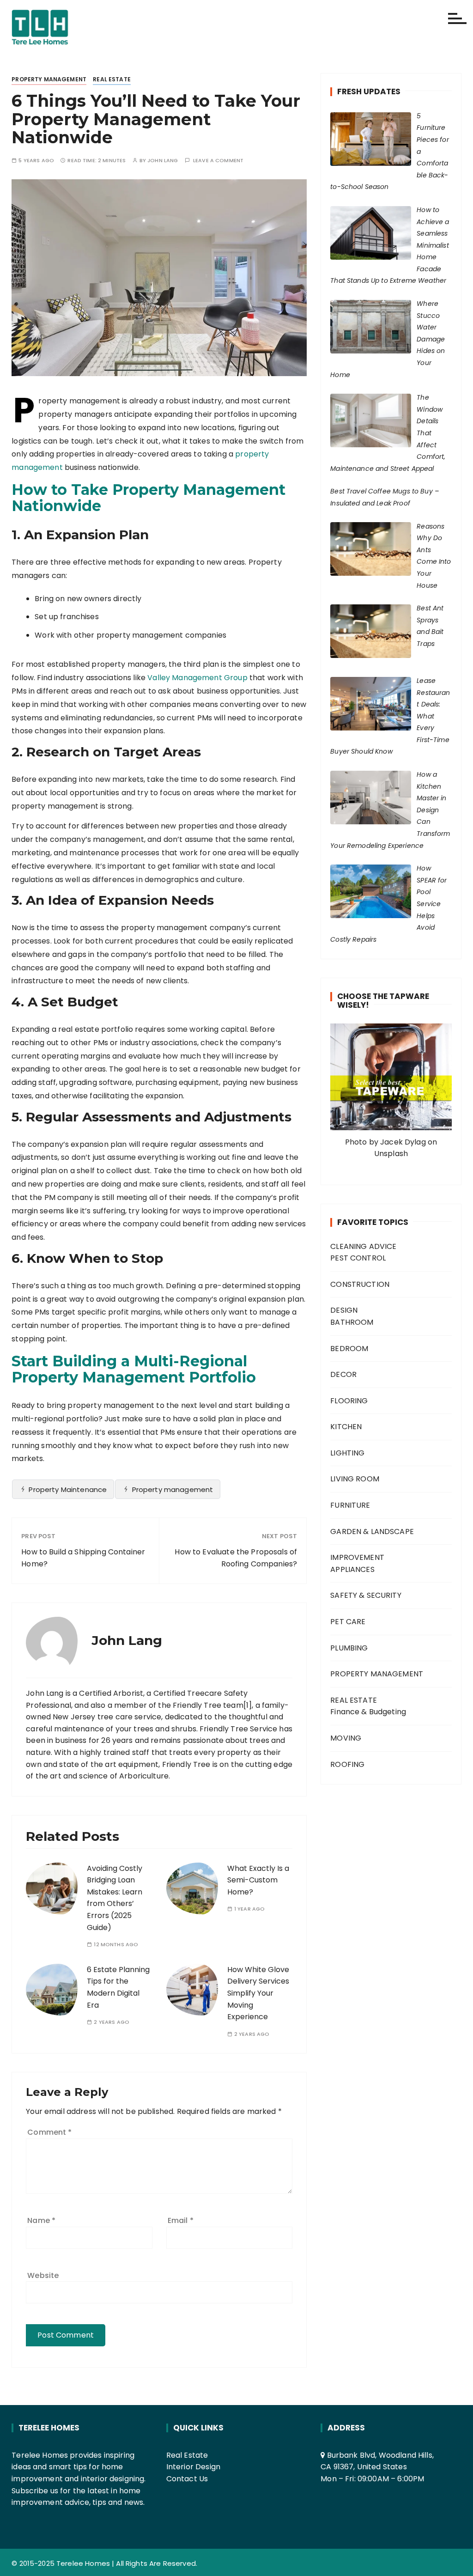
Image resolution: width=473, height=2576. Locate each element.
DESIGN (344, 1310)
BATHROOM (352, 1322)
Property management (173, 1489)
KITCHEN (346, 1427)
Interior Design (193, 2467)
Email (181, 2220)
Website (43, 2275)
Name (41, 2220)
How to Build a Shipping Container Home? (83, 1558)
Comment (49, 2132)
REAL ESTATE (112, 79)
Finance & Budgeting (368, 1712)
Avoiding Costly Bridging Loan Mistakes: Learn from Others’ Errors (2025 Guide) (115, 1898)
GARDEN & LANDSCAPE (372, 1532)
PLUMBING (349, 1648)
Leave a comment (218, 161)
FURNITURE (350, 1505)
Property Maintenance (68, 1489)
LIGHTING (347, 1453)
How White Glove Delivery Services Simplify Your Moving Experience (258, 1993)
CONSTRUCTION (360, 1284)
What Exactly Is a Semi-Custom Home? (258, 1880)
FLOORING (349, 1401)
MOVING (346, 1738)
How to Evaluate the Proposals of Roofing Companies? (236, 1558)
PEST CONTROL (358, 1258)
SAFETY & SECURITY (366, 1595)
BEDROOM (349, 1349)
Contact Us (187, 2479)
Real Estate (187, 2455)
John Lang (163, 161)
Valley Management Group (197, 678)
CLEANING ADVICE (363, 1246)
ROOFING (347, 1764)
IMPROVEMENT (357, 1557)
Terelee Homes (83, 2563)
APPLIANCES (352, 1569)
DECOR (343, 1374)
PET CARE (348, 1622)
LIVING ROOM (355, 1479)
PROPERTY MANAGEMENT (49, 79)
